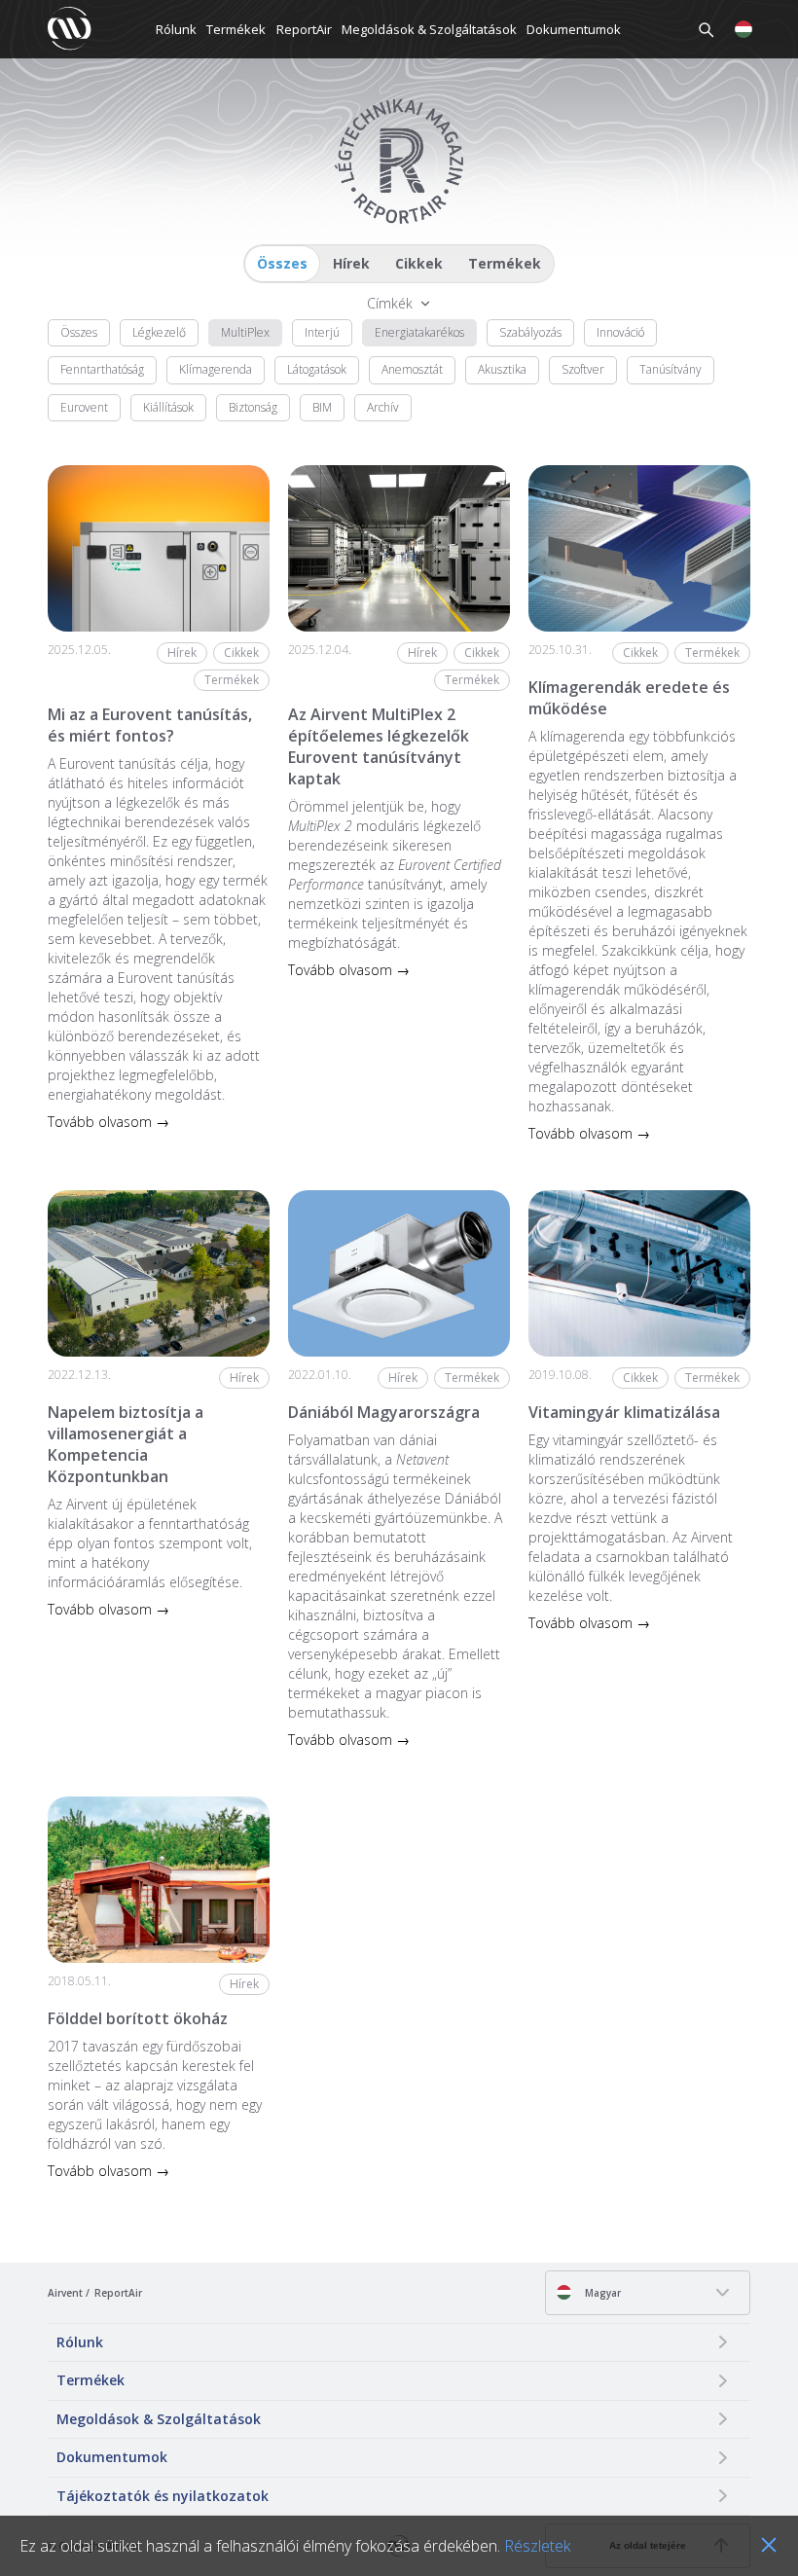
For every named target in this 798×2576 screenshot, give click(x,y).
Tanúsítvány (671, 369)
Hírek (351, 263)
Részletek (537, 2546)
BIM (322, 407)
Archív (383, 407)
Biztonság (253, 407)
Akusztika (502, 369)
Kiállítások (168, 407)
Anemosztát (412, 369)
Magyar (601, 2293)
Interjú (322, 332)
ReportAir (304, 29)
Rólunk (176, 29)
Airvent (65, 2293)
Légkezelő (159, 332)
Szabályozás (530, 332)
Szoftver (583, 369)
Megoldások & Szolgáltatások (429, 29)
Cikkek (419, 263)
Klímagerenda (216, 369)
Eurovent (84, 407)
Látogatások (317, 369)
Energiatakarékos (419, 332)
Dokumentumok (574, 29)
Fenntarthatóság (102, 369)
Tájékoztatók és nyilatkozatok (163, 2496)
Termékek (236, 29)
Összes (282, 263)
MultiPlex (245, 332)
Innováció (620, 332)
